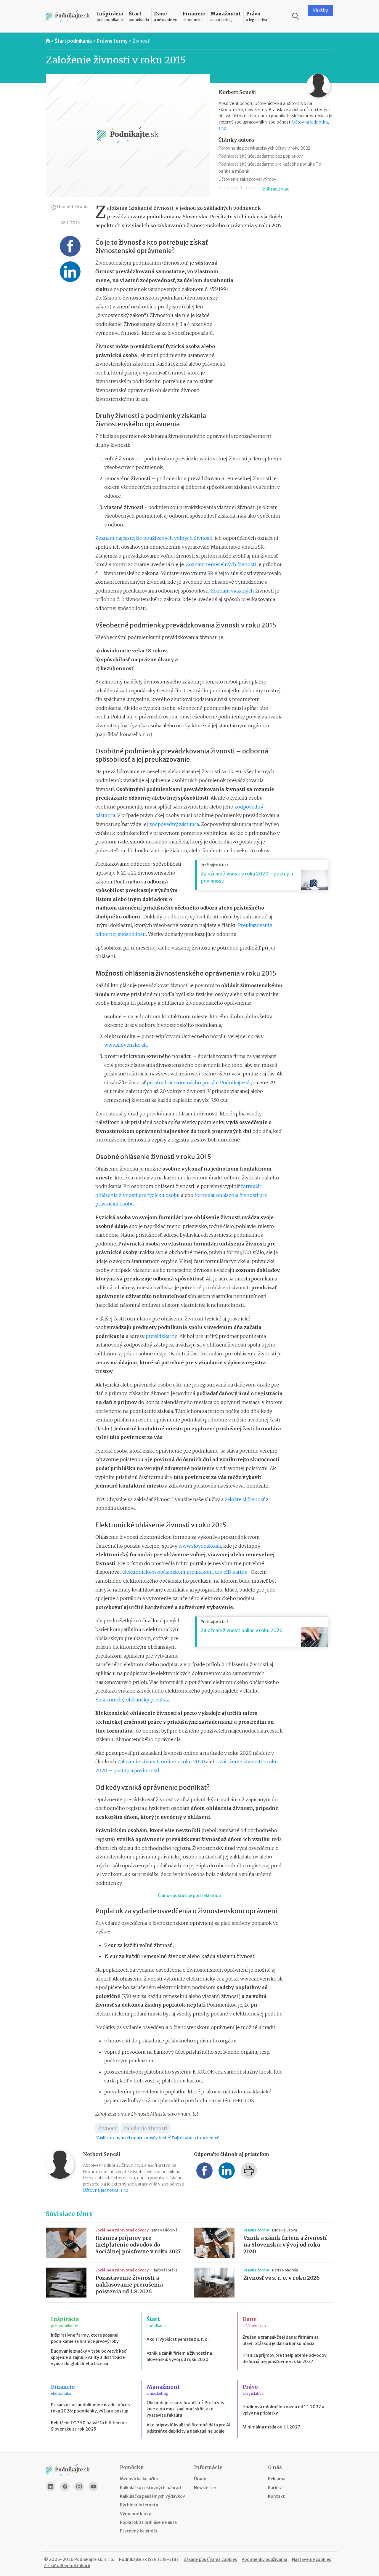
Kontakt (276, 2496)
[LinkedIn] (51, 2487)
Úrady (200, 2479)
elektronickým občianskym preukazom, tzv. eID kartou (186, 1572)
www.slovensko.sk (126, 1045)
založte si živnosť (245, 1499)
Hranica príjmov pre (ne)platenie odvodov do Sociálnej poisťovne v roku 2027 (138, 2245)
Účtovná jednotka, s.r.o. (106, 2190)
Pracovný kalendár (139, 2531)
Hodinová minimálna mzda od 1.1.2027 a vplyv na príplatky (283, 2410)
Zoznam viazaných (232, 591)
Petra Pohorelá (285, 2270)
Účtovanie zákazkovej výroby (247, 179)
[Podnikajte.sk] (68, 16)
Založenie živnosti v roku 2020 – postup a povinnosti (247, 877)
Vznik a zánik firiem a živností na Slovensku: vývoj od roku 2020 (285, 2245)
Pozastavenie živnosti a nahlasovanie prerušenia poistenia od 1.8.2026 (129, 2285)
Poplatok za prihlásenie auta (148, 2522)
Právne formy (112, 41)
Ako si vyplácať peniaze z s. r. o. (178, 2339)
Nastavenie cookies (311, 2559)
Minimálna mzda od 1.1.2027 (271, 2427)
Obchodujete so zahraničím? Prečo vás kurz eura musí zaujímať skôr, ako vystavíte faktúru (185, 2409)
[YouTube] (93, 2487)
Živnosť (141, 41)
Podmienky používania (264, 2559)
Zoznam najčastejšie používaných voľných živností (154, 538)
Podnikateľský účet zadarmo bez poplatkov (261, 156)
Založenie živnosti (146, 2128)
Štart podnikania (73, 41)
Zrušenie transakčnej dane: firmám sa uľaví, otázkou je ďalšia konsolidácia (281, 2340)
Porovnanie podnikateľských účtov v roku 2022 (264, 148)
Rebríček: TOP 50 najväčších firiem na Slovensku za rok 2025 (89, 2426)
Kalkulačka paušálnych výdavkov (152, 2496)
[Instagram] (79, 2487)
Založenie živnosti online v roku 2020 (242, 1630)
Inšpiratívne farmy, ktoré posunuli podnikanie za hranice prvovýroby (85, 2338)
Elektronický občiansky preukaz (132, 1700)
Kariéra (275, 2488)
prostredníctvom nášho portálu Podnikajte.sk (199, 1083)
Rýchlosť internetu (139, 2505)
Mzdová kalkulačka (139, 2479)
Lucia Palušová (285, 2230)
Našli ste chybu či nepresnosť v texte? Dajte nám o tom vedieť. (157, 2138)
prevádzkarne (162, 1336)
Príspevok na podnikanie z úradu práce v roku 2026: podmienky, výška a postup (91, 2408)
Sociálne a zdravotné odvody (122, 2230)
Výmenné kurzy (135, 2514)
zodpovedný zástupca (174, 824)
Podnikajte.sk (133, 2559)
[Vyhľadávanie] (296, 16)
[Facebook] (65, 2487)
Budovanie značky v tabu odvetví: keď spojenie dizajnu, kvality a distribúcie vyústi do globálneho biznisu (89, 2357)
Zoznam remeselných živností (221, 564)
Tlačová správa (165, 2270)
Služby (320, 10)
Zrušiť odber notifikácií (67, 2566)
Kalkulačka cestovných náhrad (150, 2488)
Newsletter (205, 2488)
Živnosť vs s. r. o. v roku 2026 (281, 2278)
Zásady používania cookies (210, 2559)
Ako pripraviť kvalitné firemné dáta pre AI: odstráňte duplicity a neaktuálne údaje (189, 2428)
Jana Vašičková (165, 2230)
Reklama (277, 2479)
